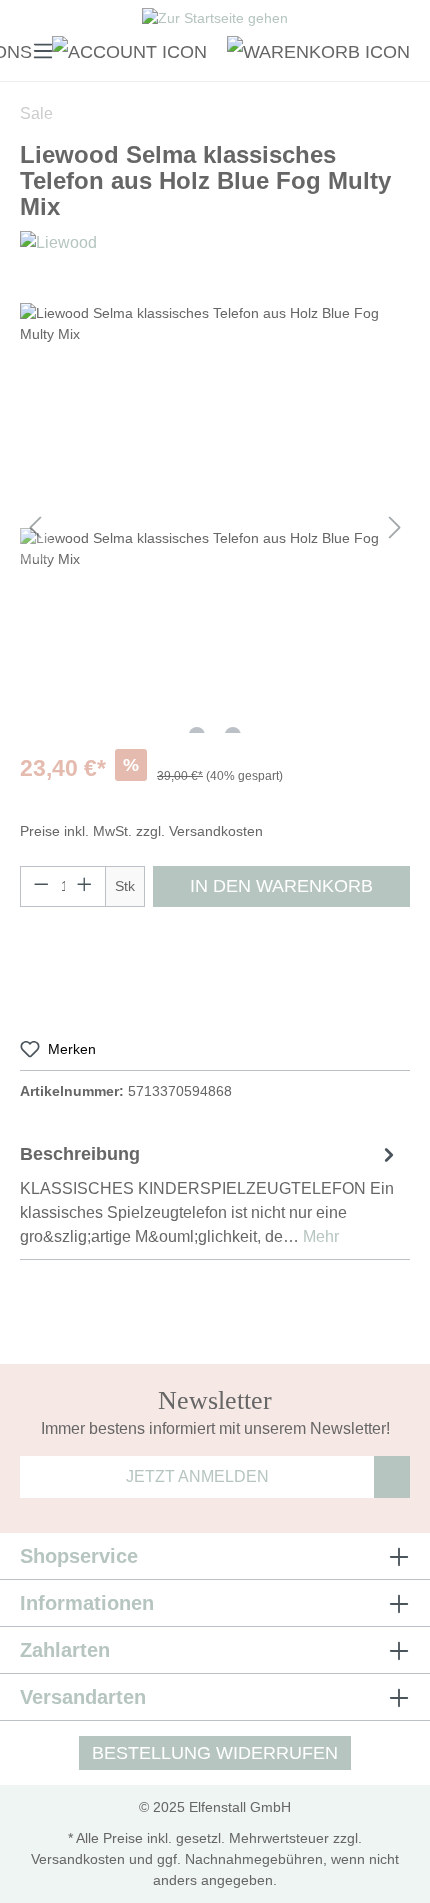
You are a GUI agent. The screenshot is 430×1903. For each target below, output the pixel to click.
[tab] (210, 1194)
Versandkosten (78, 1859)
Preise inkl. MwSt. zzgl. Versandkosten (141, 831)
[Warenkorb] (313, 50)
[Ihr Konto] (129, 50)
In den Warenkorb (281, 886)
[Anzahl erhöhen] (85, 886)
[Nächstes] (395, 527)
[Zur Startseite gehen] (215, 21)
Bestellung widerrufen (215, 1753)
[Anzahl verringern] (41, 886)
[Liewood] (58, 241)
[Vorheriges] (35, 527)
